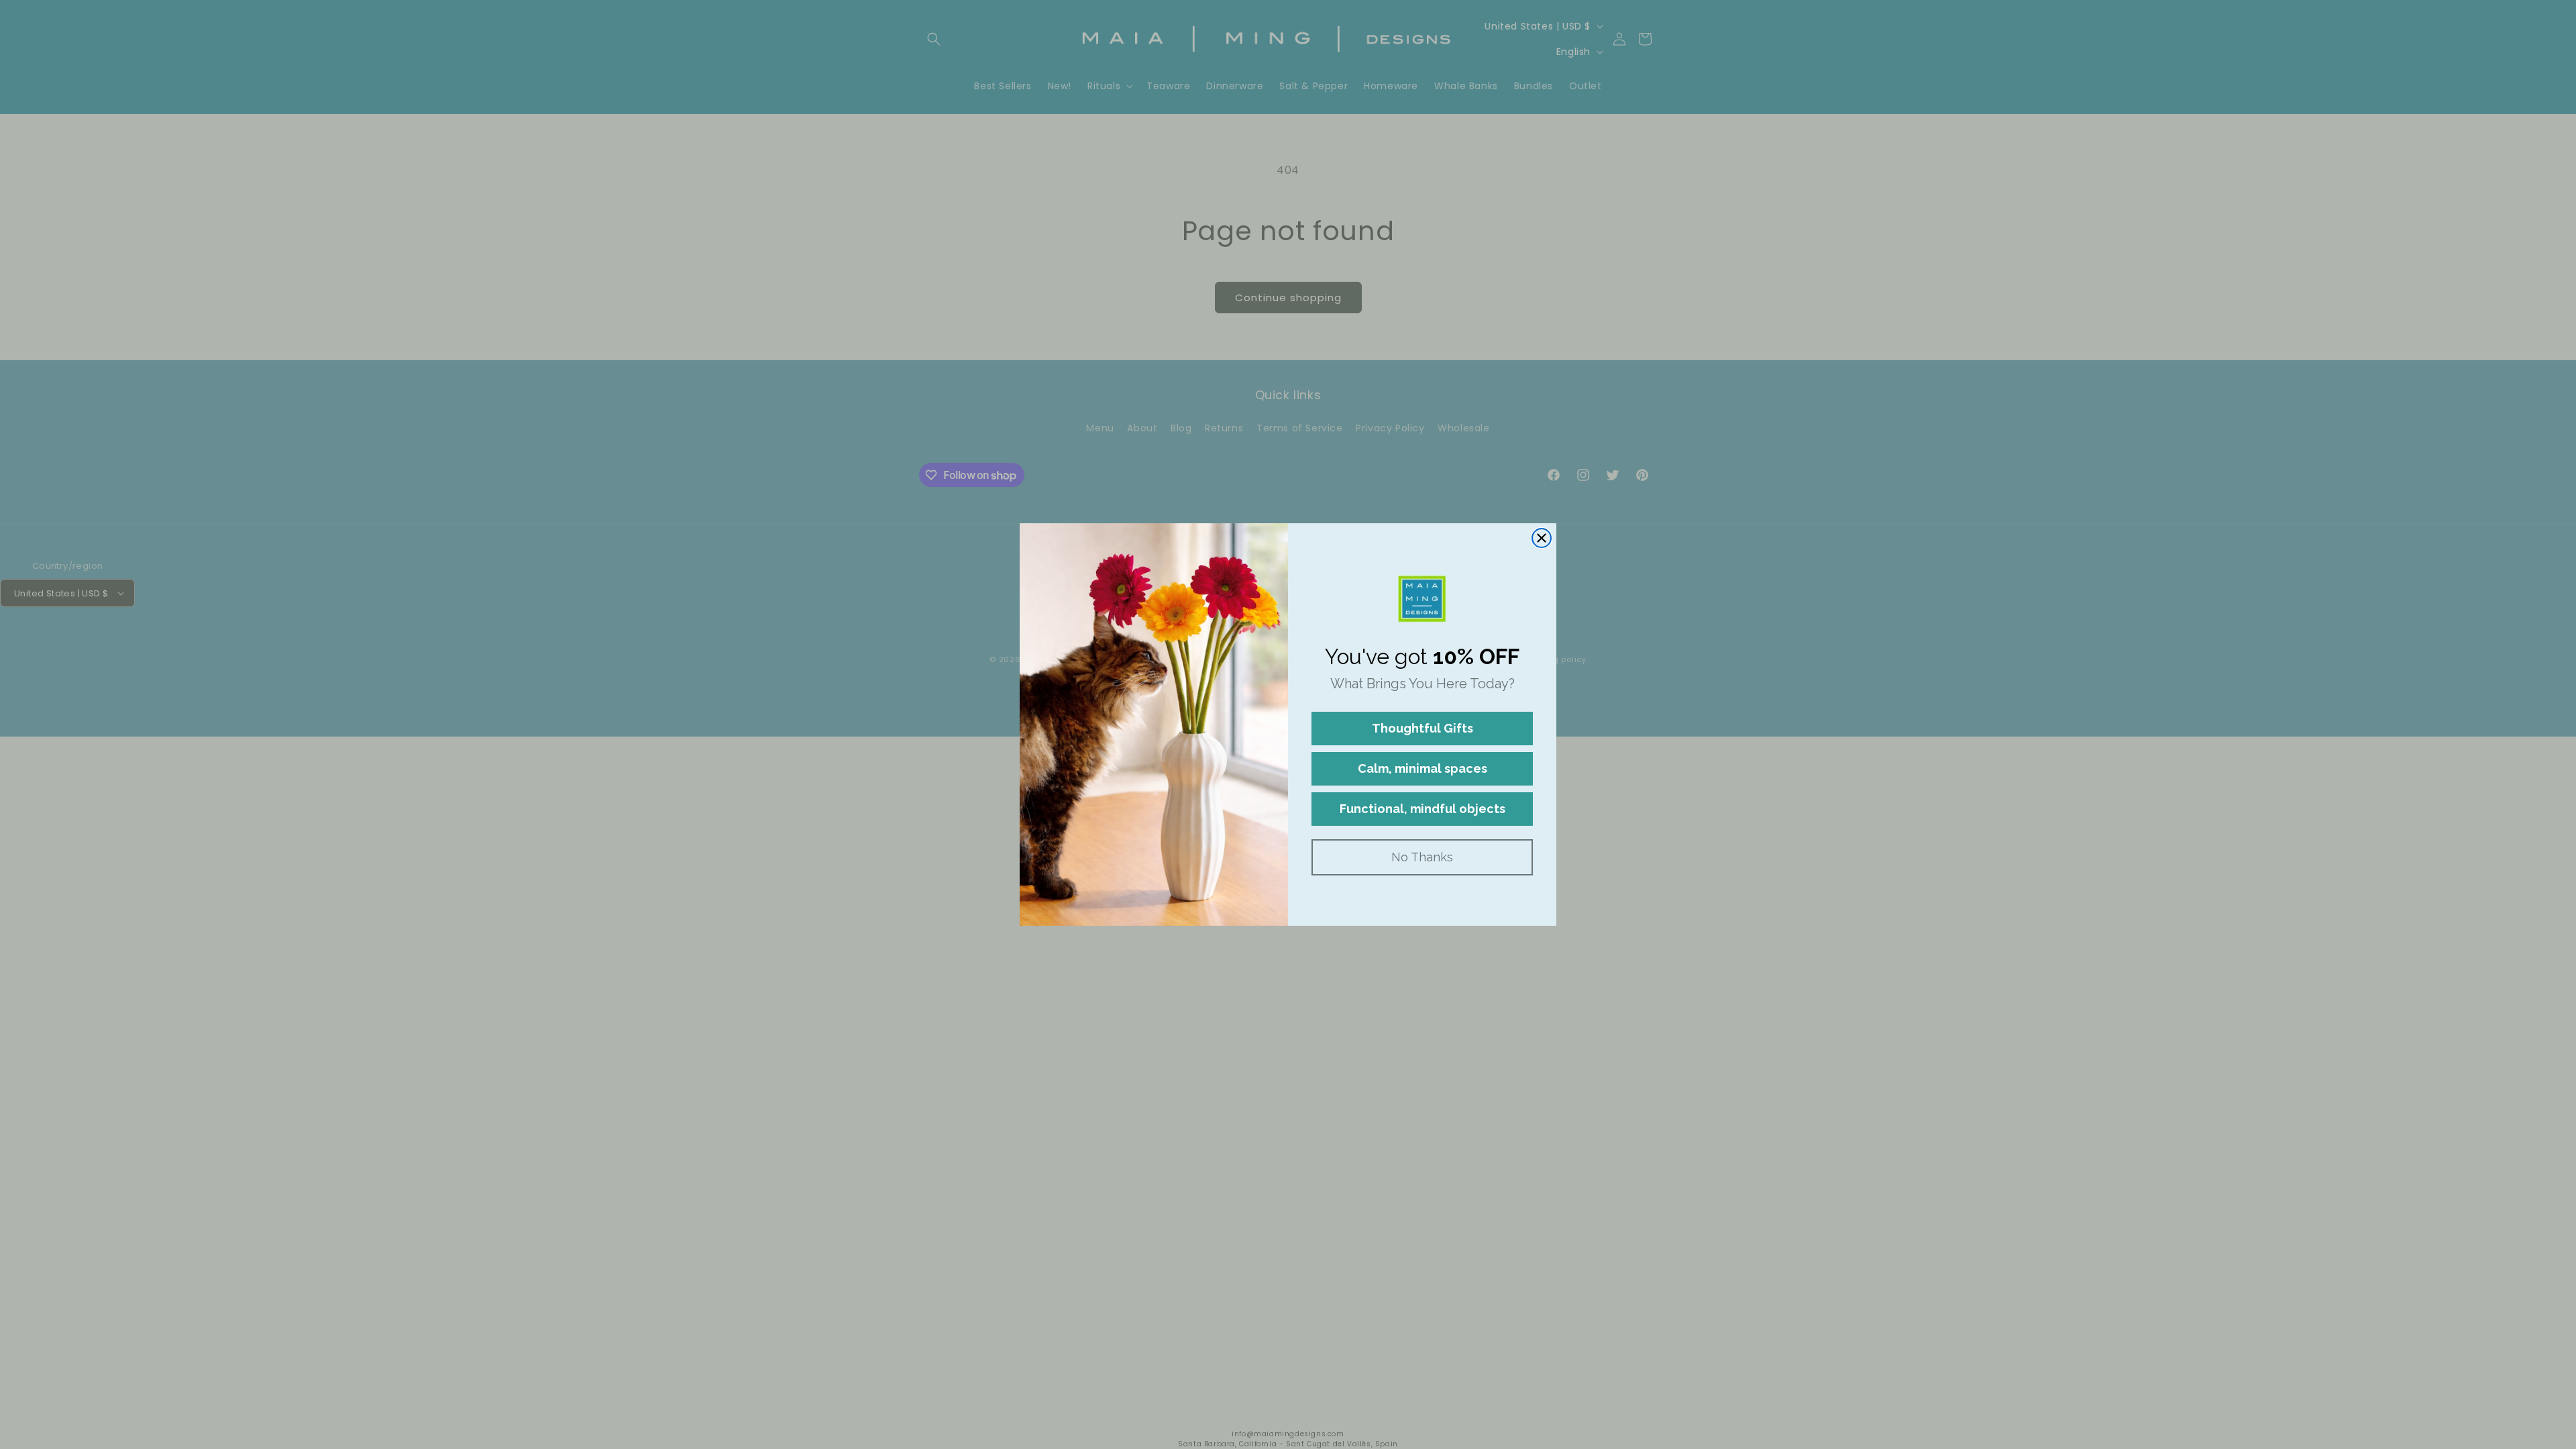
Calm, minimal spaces (1423, 768)
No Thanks (1422, 857)
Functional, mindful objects (1423, 809)
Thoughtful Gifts (1423, 728)
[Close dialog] (1542, 538)
